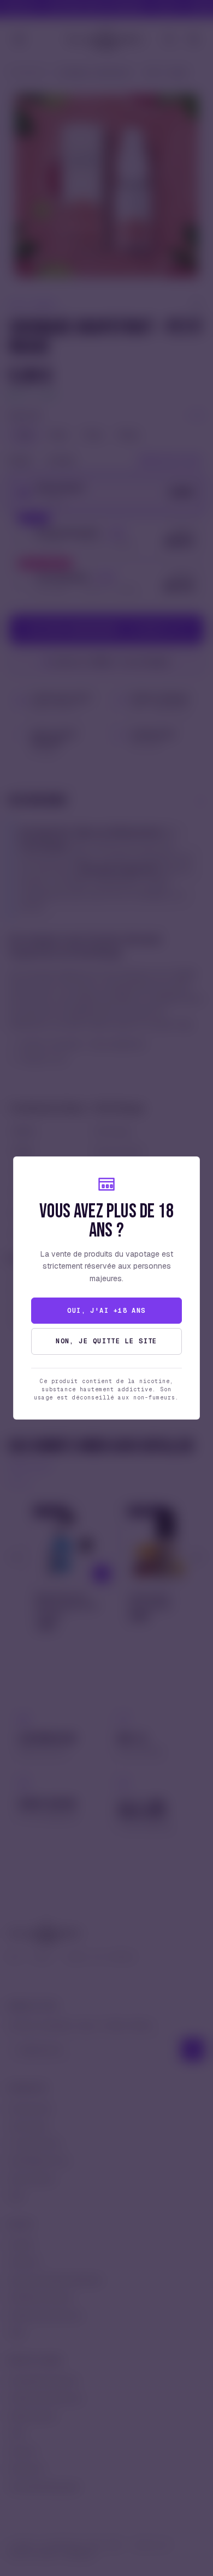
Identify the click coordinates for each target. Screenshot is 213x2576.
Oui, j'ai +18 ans (106, 1311)
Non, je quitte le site (106, 1341)
